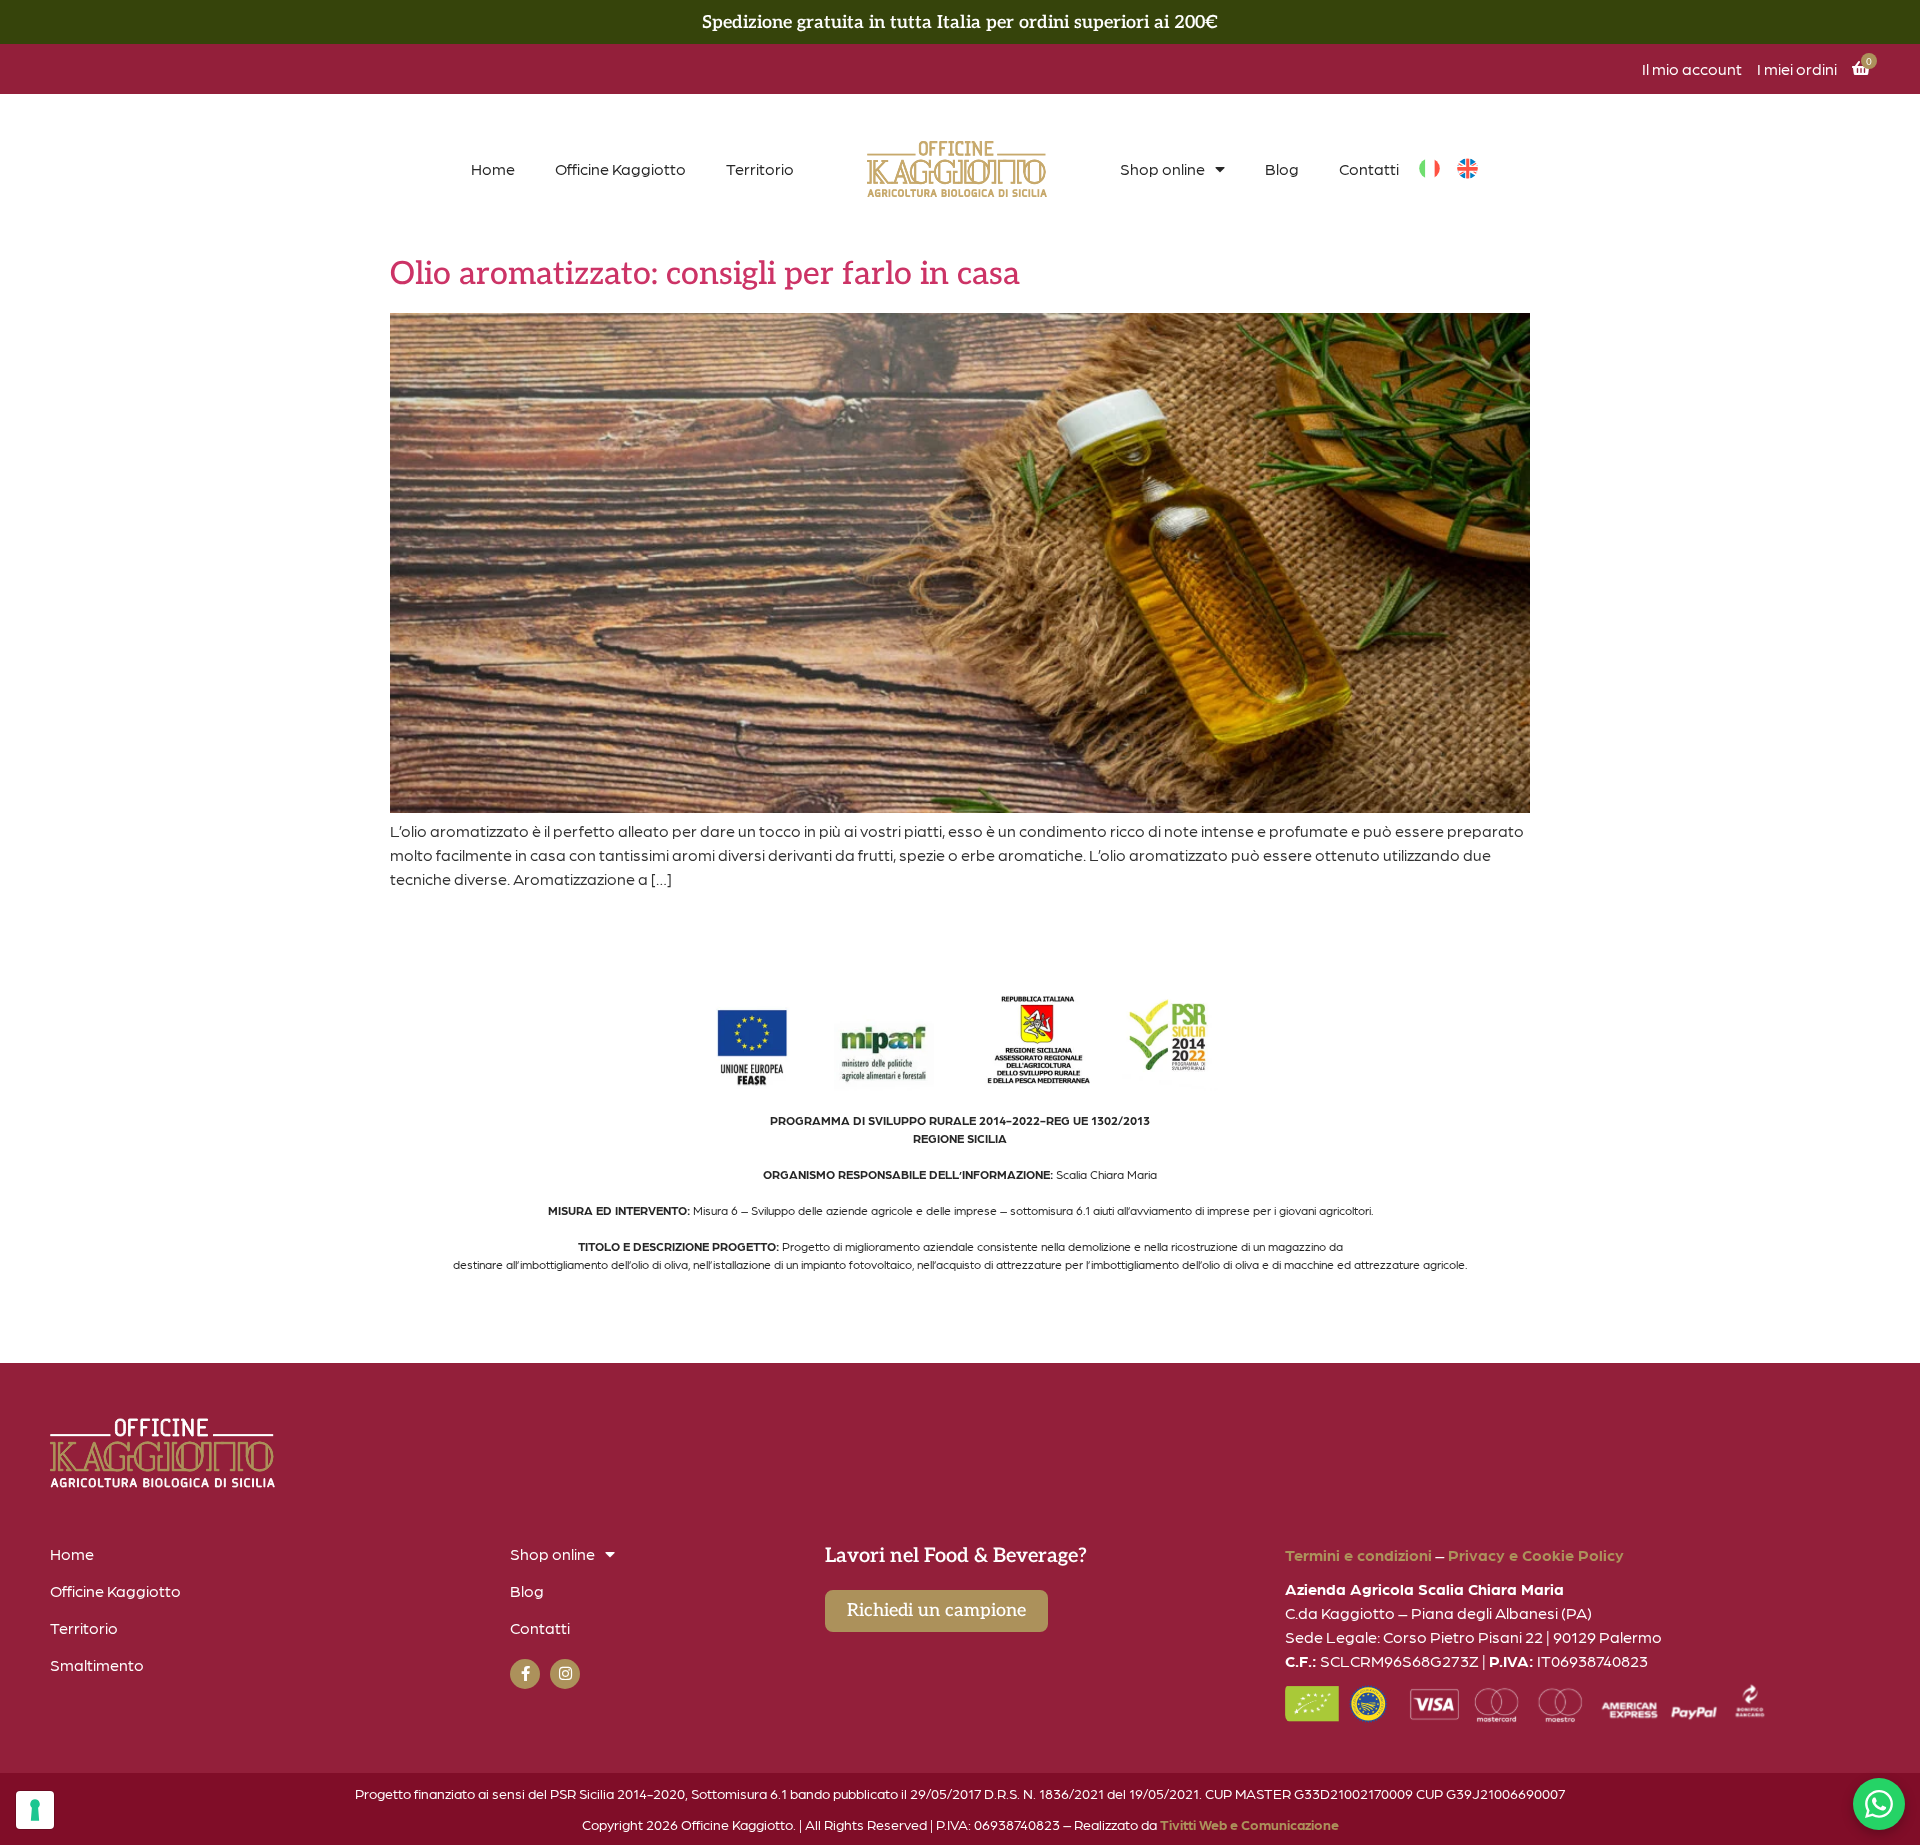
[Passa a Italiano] (1429, 169)
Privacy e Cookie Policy (1536, 1554)
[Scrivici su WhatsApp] (1879, 1804)
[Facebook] (525, 1674)
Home (493, 168)
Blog (1282, 168)
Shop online (1162, 168)
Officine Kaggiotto (620, 168)
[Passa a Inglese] (1467, 169)
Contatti (1369, 168)
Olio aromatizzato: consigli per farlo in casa (705, 274)
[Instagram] (565, 1674)
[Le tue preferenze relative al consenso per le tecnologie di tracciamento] (35, 1810)
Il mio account (1692, 68)
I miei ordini (1797, 68)
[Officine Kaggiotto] (957, 169)
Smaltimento (97, 1664)
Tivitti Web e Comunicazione (1249, 1824)
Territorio (760, 168)
